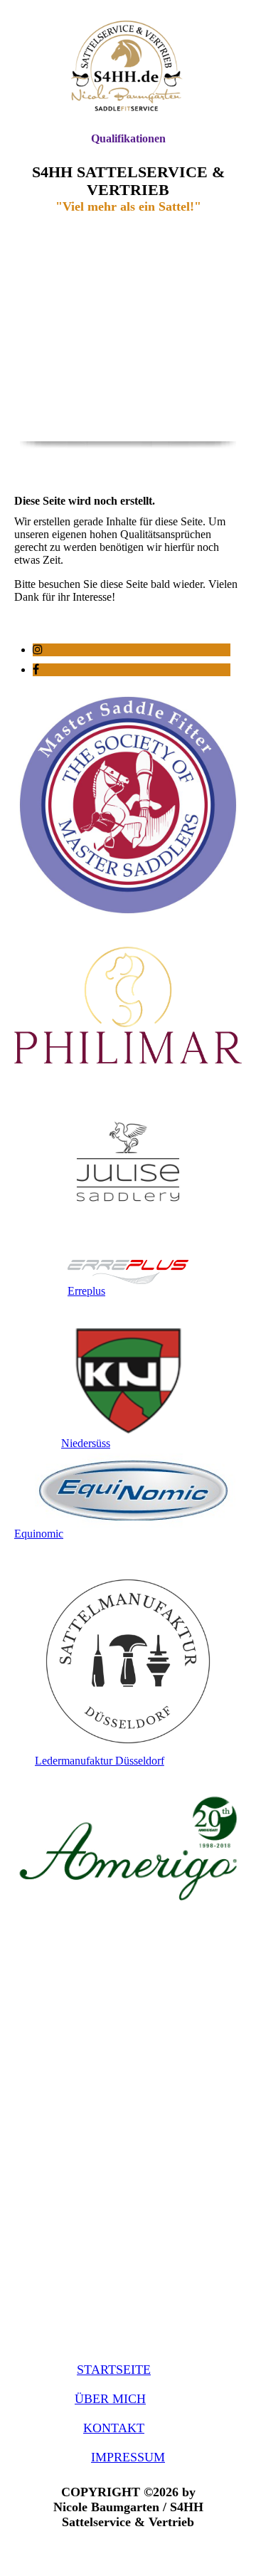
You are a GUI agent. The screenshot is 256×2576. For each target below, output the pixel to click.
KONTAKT (114, 2428)
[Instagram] (38, 650)
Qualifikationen (128, 138)
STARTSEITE (114, 2370)
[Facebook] (36, 669)
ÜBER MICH (110, 2399)
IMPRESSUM (128, 2457)
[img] (128, 66)
